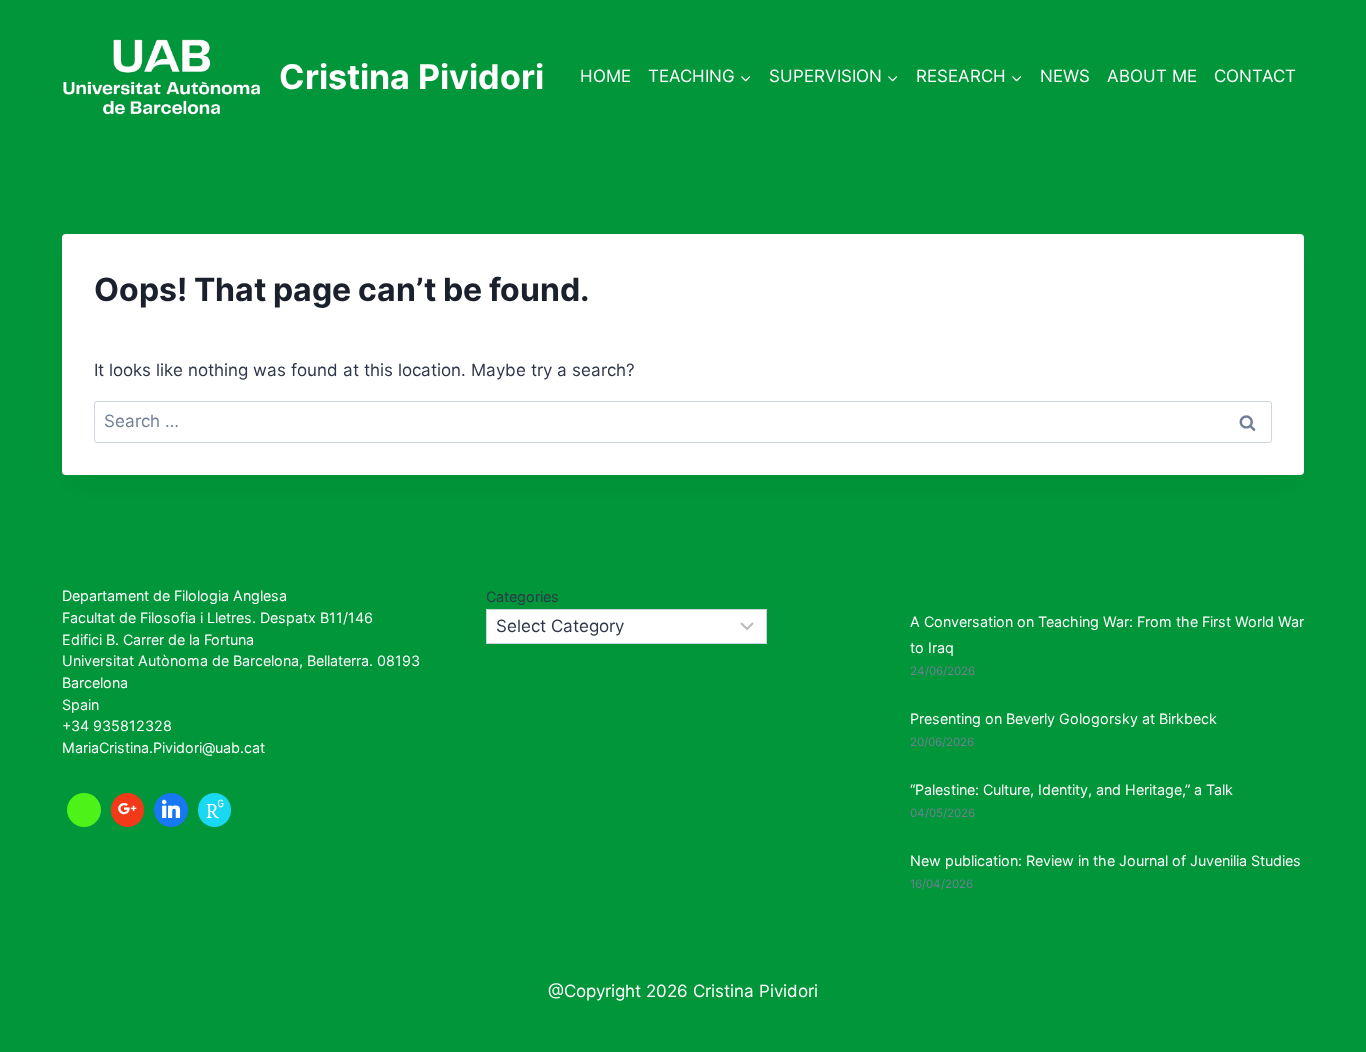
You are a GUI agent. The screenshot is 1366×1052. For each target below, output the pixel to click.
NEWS (1065, 76)
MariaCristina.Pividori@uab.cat (163, 747)
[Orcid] (84, 810)
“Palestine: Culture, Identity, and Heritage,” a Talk (1071, 789)
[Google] (128, 810)
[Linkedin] (171, 810)
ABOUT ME (1152, 76)
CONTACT (1255, 76)
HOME (605, 76)
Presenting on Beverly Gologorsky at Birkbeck (1063, 718)
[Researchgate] (215, 810)
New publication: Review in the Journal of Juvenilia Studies (1105, 860)
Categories (522, 596)
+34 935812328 (117, 725)
